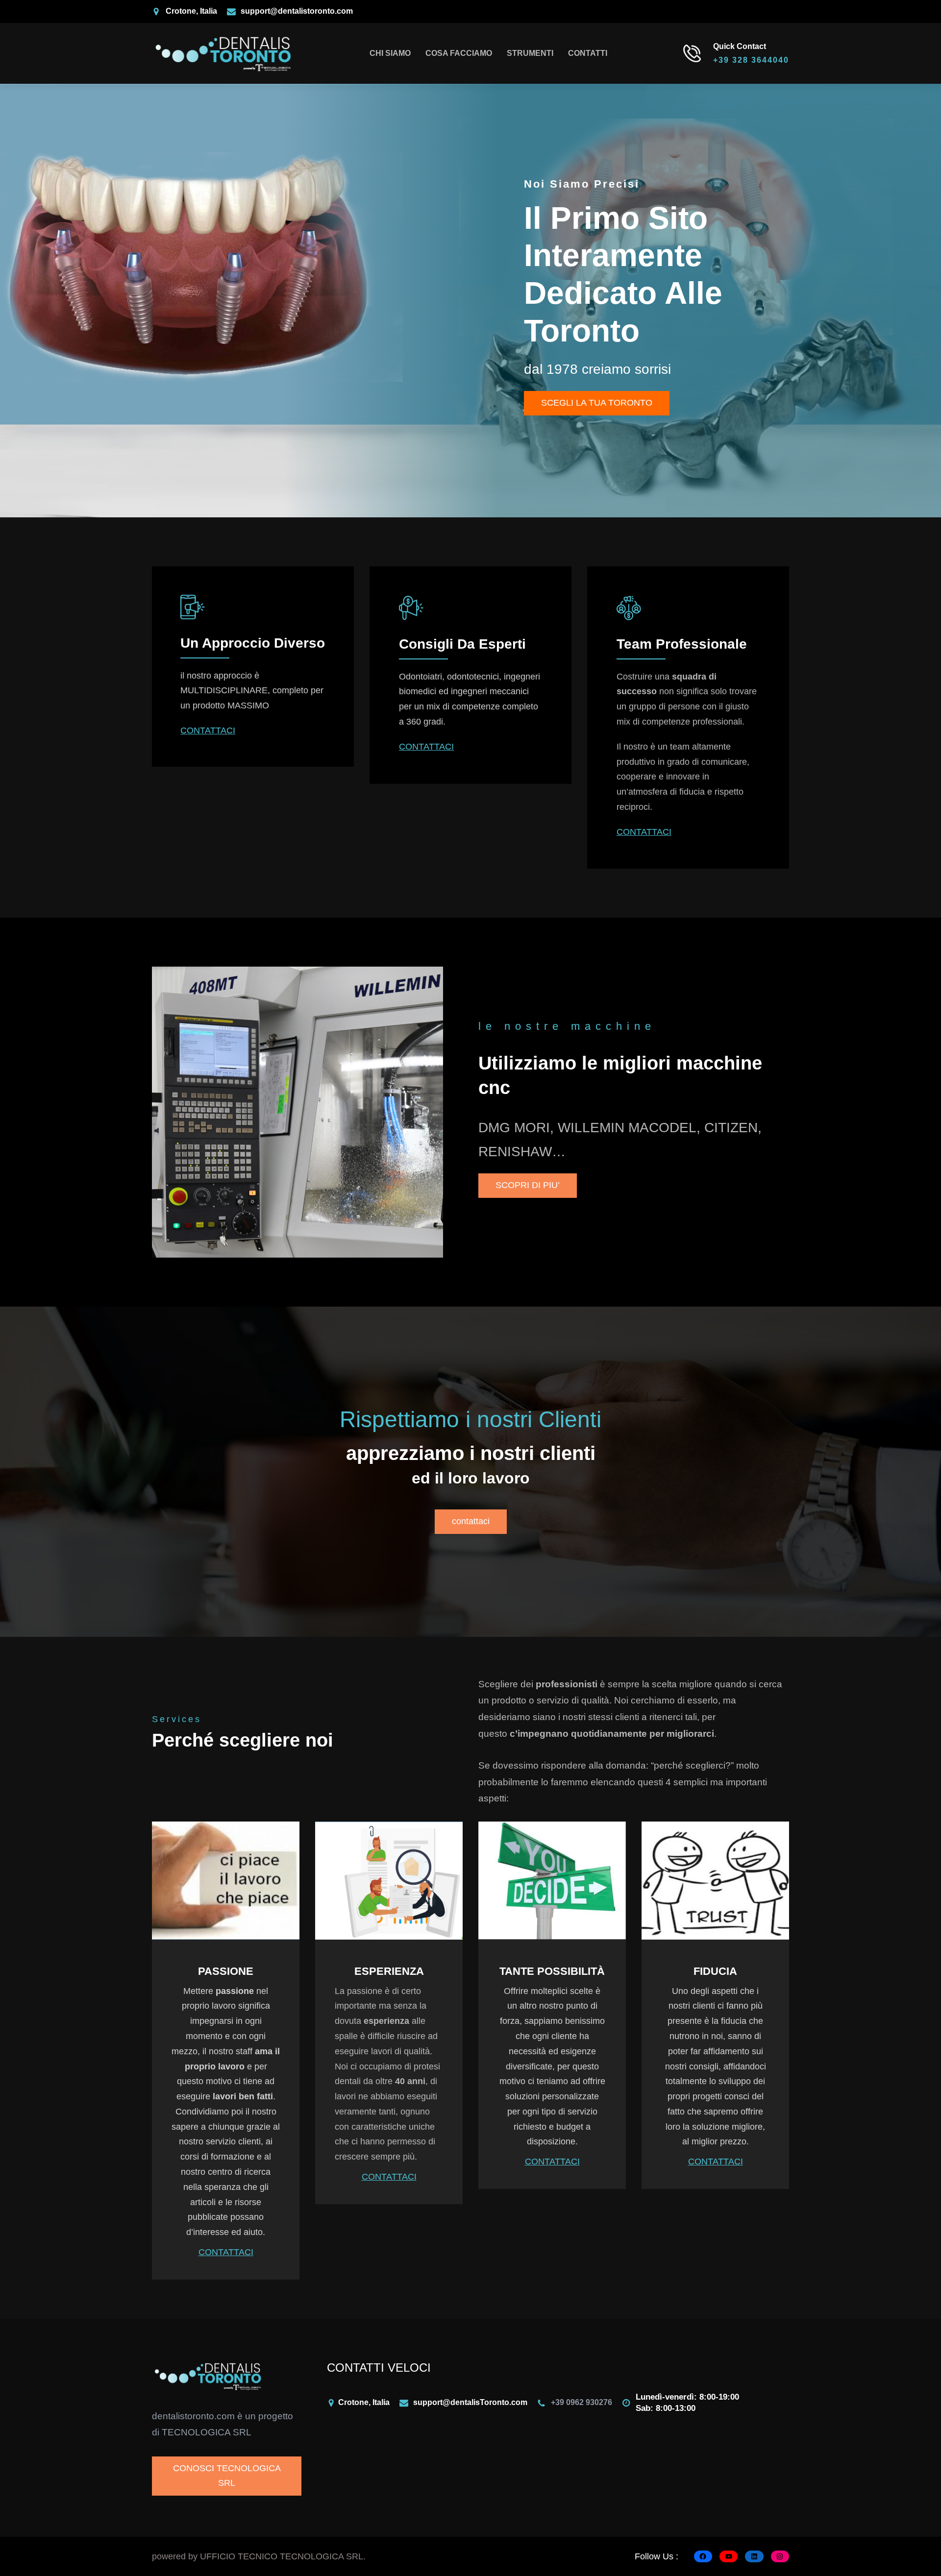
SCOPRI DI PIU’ (528, 1185)
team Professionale (682, 644)
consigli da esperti (462, 644)
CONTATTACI (208, 730)
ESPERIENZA (389, 1971)
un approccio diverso (253, 643)
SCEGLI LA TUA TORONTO (597, 403)
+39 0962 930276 (582, 2402)
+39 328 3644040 (751, 60)
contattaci (471, 1521)
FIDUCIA (715, 1971)
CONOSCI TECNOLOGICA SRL (227, 2476)
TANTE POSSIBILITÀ (552, 1971)
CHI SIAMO (390, 53)
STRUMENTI (530, 53)
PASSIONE (226, 1971)
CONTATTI (588, 53)
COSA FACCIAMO (459, 53)
